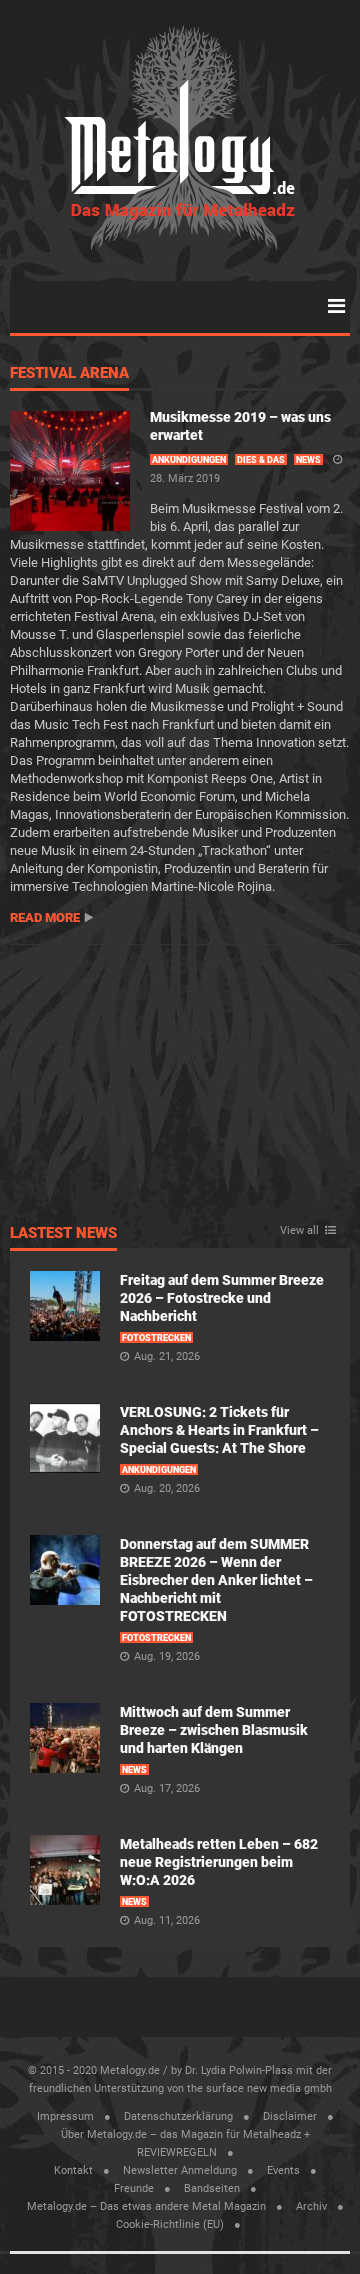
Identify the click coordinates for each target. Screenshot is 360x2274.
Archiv (311, 2206)
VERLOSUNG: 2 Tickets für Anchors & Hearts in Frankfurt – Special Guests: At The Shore (219, 1430)
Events (283, 2170)
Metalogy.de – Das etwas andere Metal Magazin (146, 2206)
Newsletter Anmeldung (180, 2170)
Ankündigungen (189, 460)
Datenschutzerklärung (178, 2116)
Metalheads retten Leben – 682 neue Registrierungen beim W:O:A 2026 (219, 1862)
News (308, 460)
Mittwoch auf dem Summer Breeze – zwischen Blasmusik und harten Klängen (214, 1730)
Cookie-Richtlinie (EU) (170, 2224)
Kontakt (73, 2170)
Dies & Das (261, 460)
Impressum (65, 2116)
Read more (45, 917)
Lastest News (63, 1234)
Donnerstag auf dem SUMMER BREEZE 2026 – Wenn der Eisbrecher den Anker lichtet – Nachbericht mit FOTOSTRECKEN (216, 1580)
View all (299, 1231)
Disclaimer (290, 2116)
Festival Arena (69, 374)
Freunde (134, 2188)
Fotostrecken (156, 1338)
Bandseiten (212, 2188)
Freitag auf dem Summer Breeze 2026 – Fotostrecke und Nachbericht (222, 1298)
